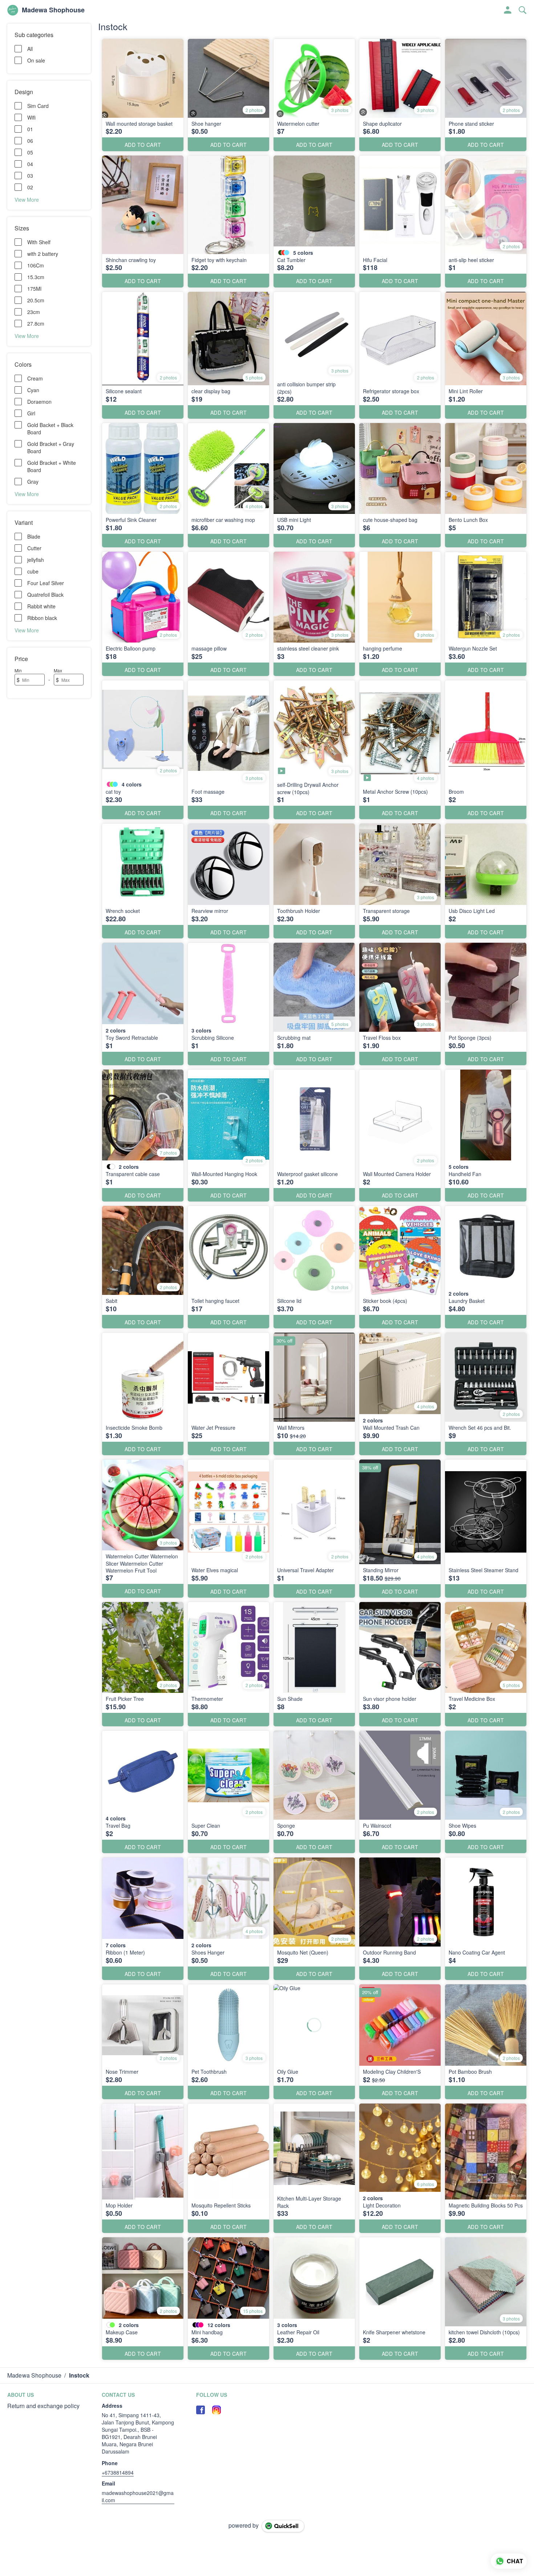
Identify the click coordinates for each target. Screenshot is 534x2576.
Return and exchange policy (43, 2406)
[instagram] (217, 2410)
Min (18, 670)
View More (27, 199)
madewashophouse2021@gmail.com (138, 2496)
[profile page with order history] (508, 10)
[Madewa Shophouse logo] (13, 10)
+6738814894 (118, 2472)
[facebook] (201, 2410)
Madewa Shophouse (53, 10)
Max (58, 670)
